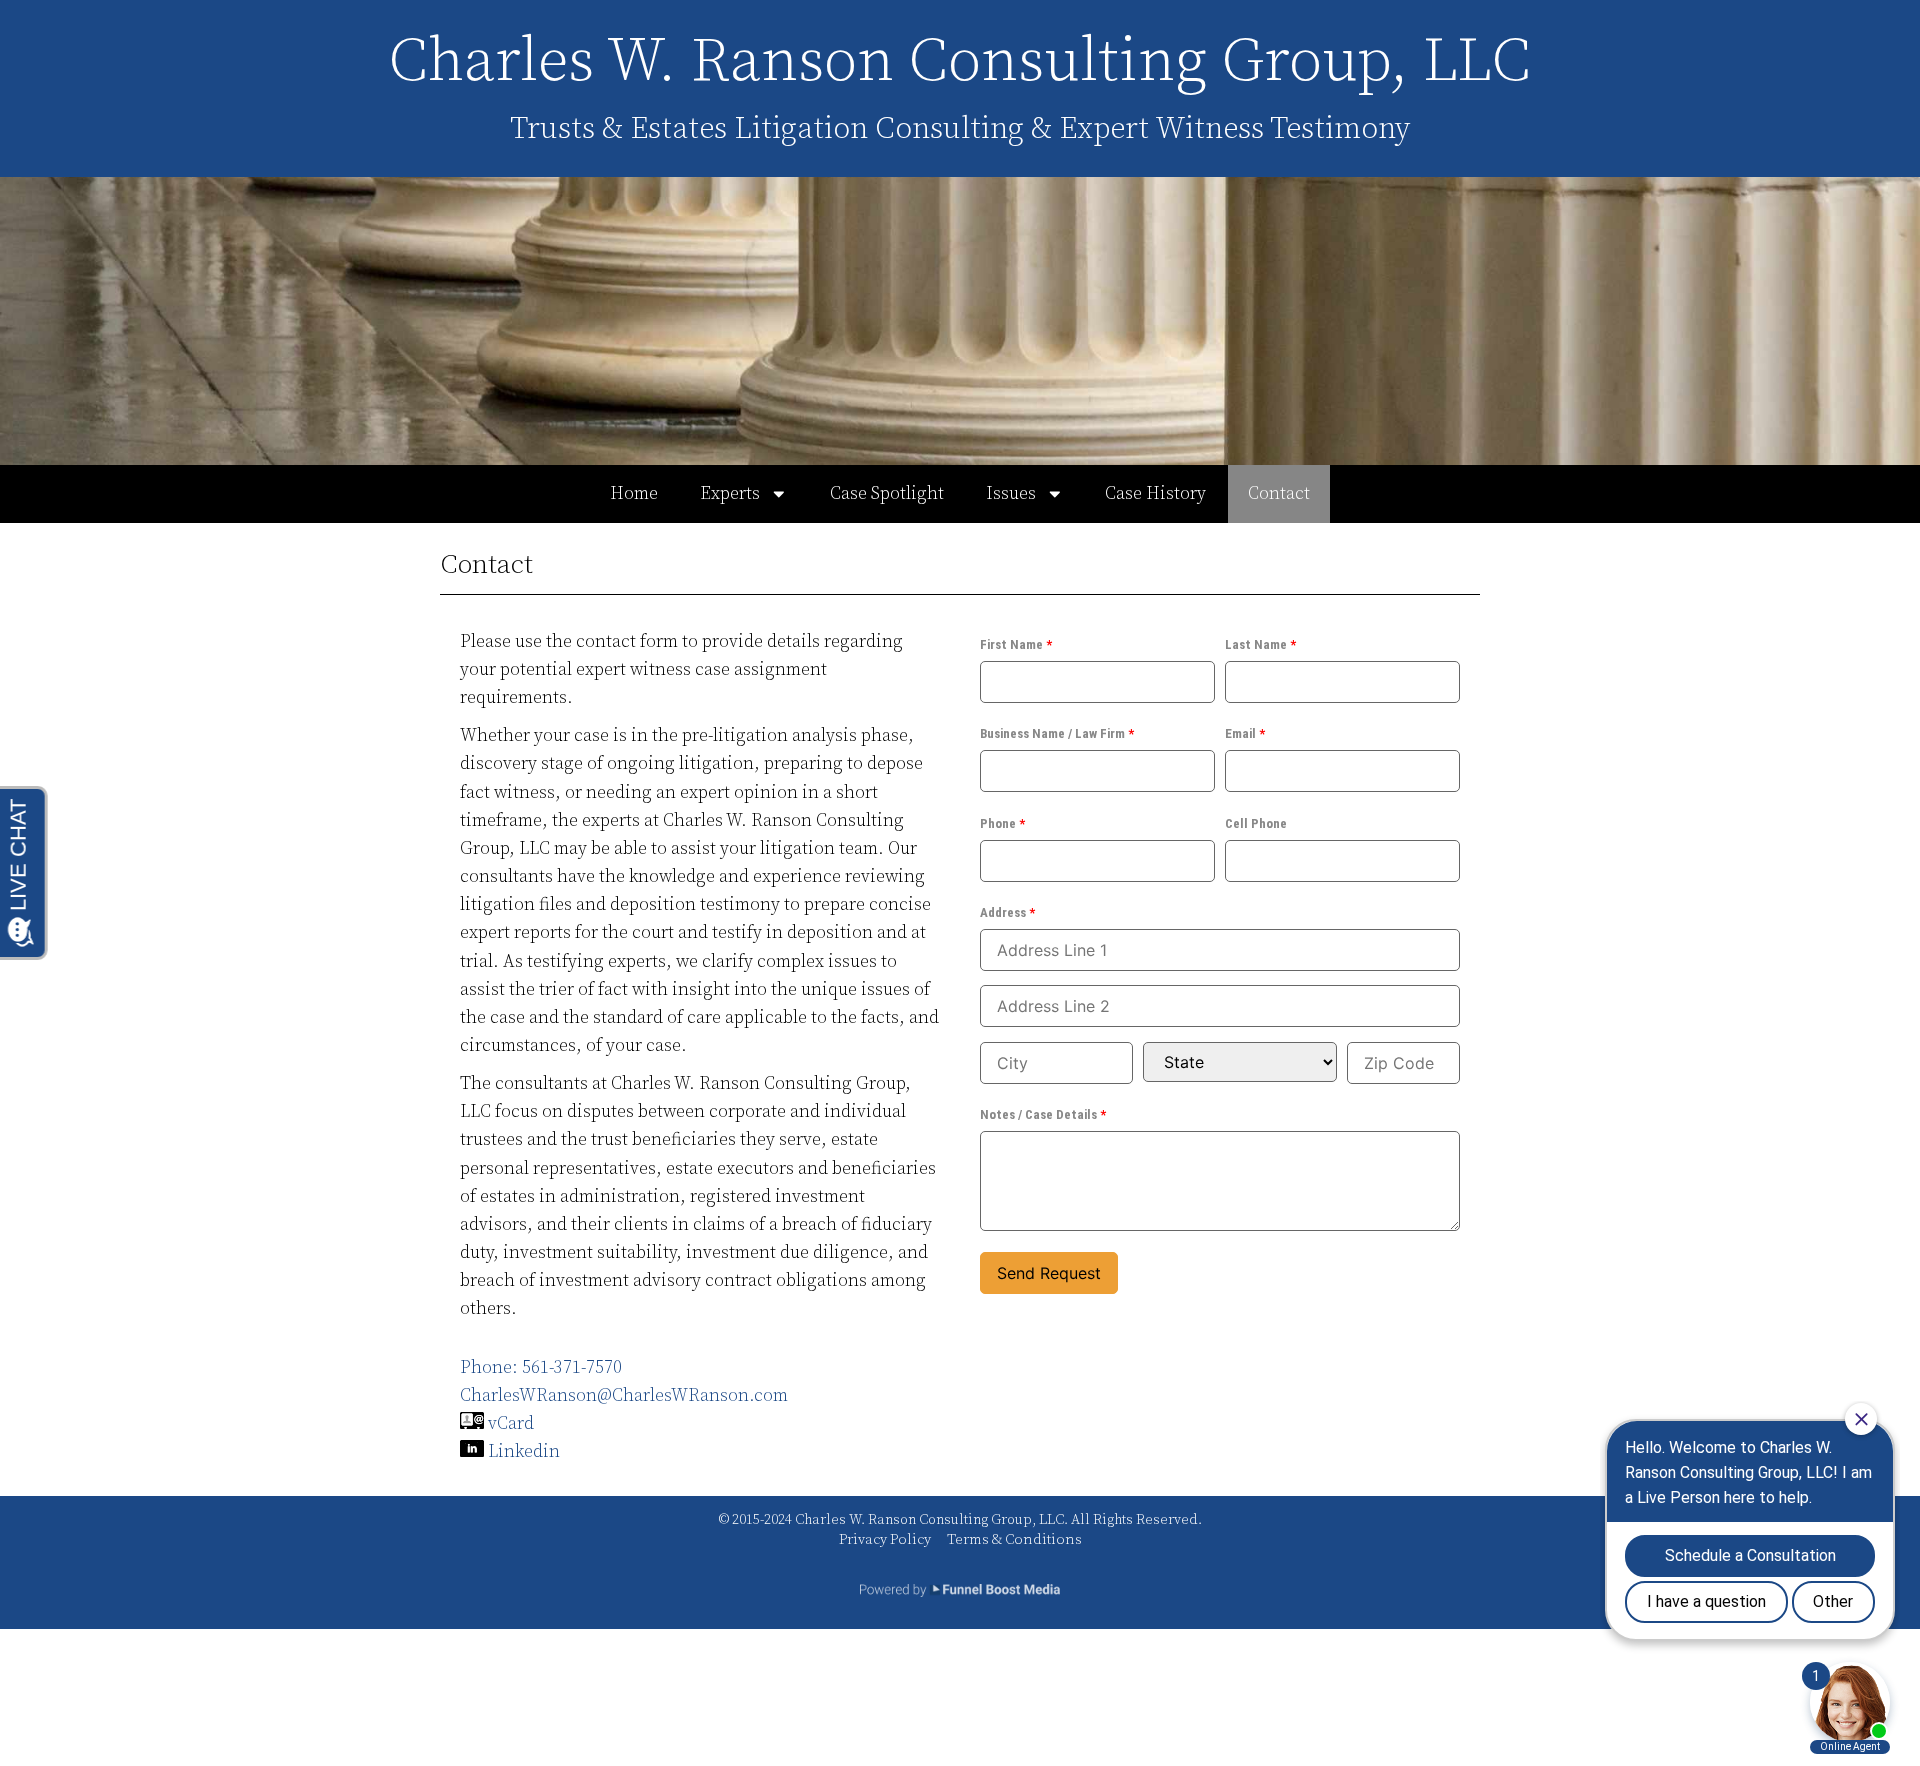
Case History (1155, 494)
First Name (1016, 644)
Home (634, 494)
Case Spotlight (887, 494)
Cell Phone (1256, 823)
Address (1007, 912)
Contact (1279, 494)
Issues (1011, 494)
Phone (1002, 823)
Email (1245, 733)
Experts (730, 494)
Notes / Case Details (1043, 1114)
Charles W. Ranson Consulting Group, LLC (960, 62)
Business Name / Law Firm (1057, 733)
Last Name (1260, 644)
